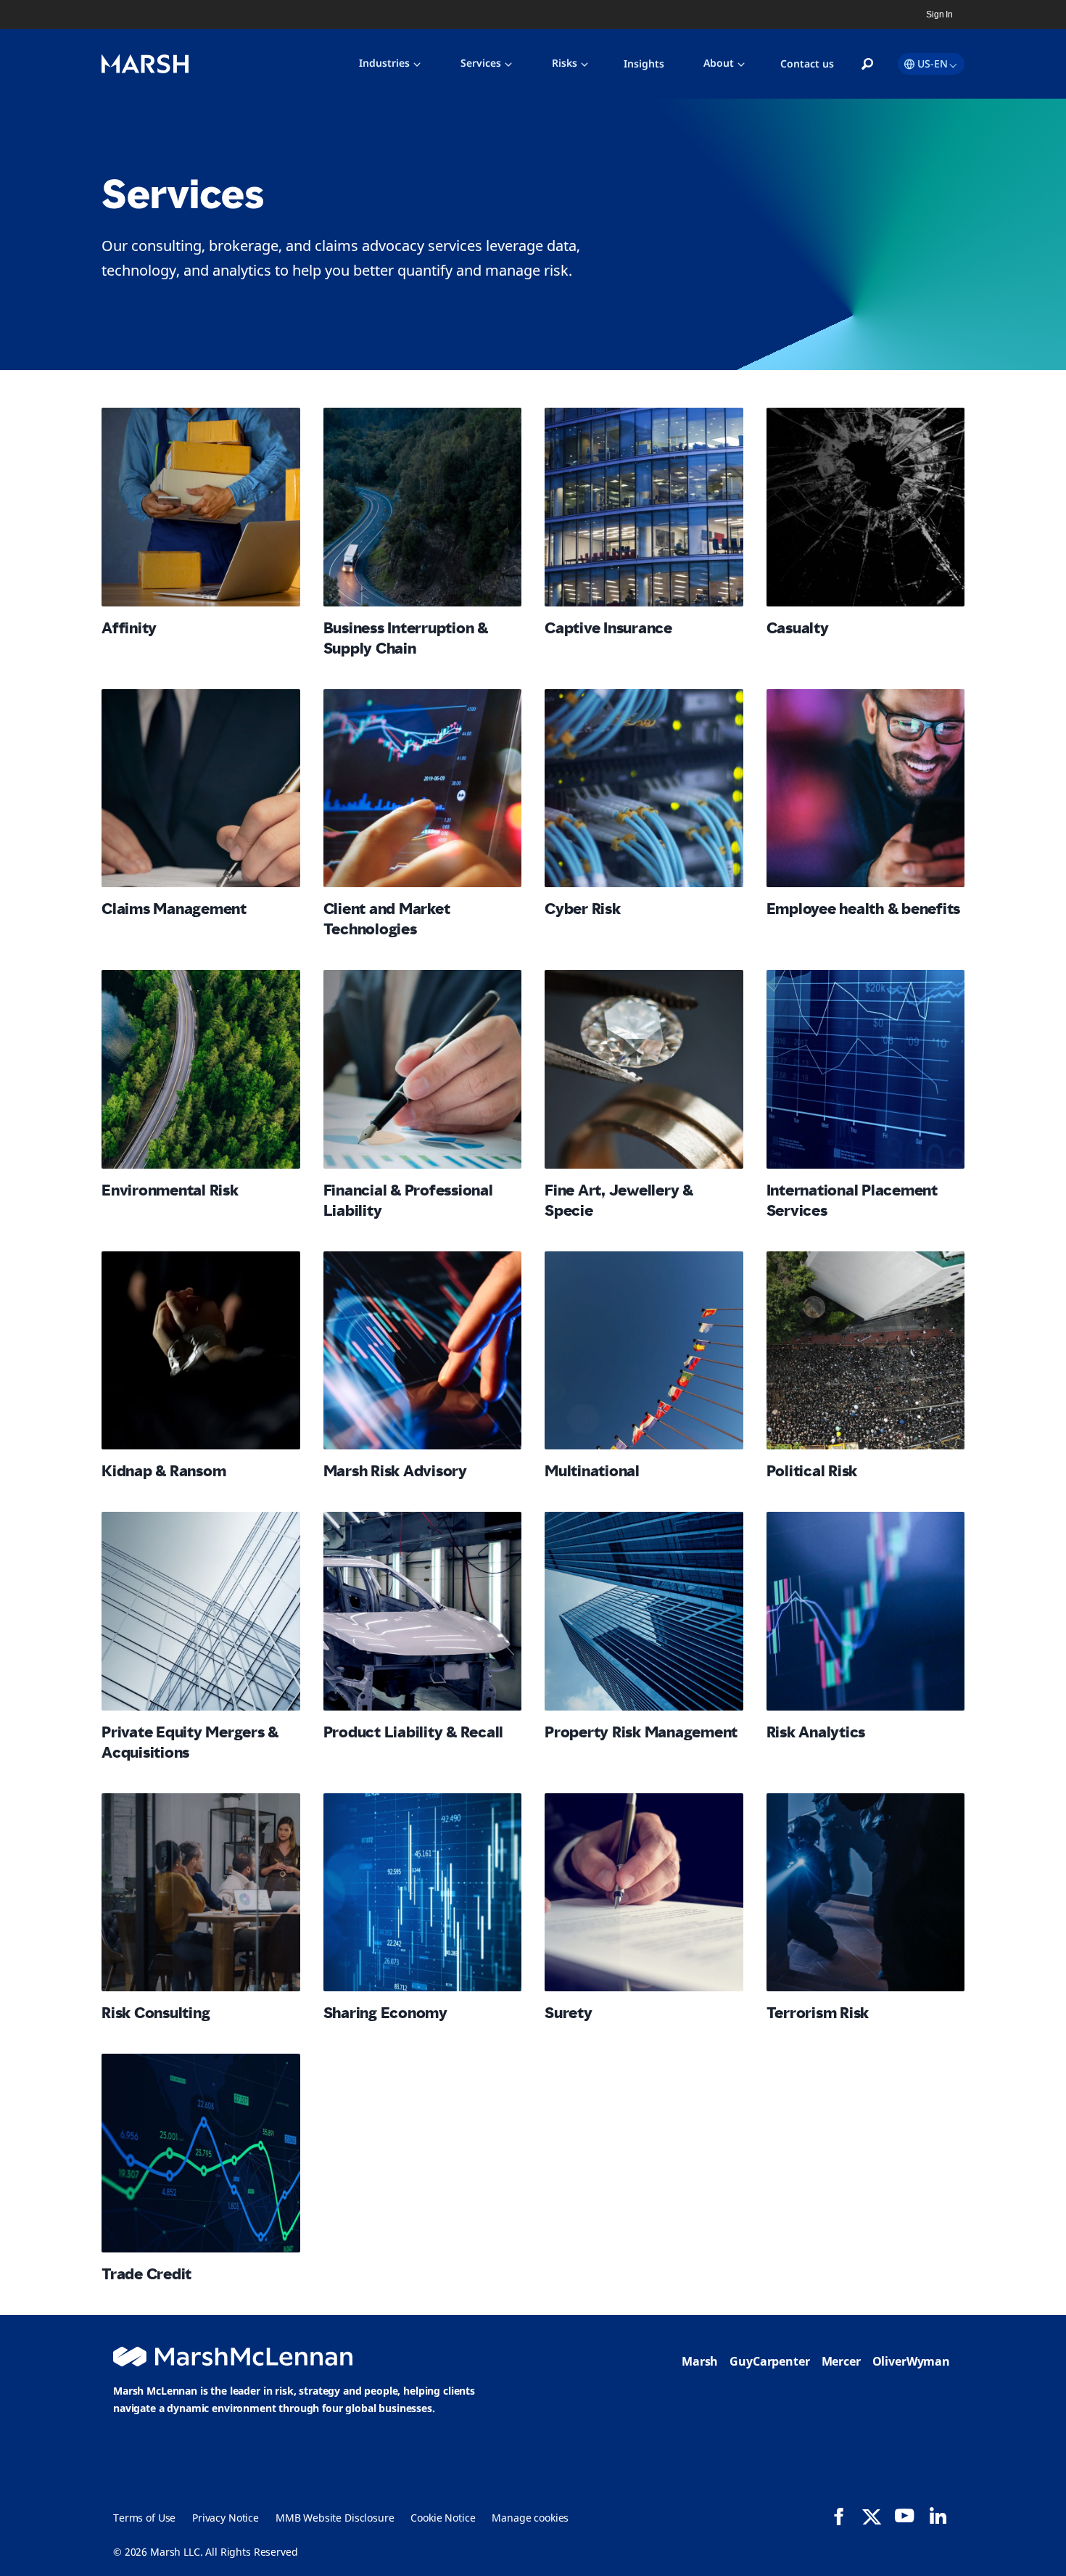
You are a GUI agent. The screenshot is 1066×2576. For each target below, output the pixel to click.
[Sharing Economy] (423, 1893)
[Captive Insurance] (644, 507)
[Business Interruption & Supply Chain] (423, 507)
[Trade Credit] (201, 2153)
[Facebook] (839, 2517)
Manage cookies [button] (530, 2518)
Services (481, 63)
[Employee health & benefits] (866, 789)
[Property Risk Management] (644, 1611)
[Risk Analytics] (866, 1611)
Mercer (841, 2361)
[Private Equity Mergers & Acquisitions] (201, 1611)
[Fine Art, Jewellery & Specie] (644, 1069)
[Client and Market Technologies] (423, 789)
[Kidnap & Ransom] (201, 1351)
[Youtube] (904, 2516)
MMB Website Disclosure (335, 2518)
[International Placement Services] (866, 1069)
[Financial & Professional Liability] (423, 1069)
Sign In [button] (939, 15)
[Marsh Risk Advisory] (423, 1351)
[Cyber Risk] (644, 789)
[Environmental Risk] (201, 1069)
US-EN (933, 63)
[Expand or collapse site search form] (867, 65)
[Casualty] (866, 507)
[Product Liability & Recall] (423, 1611)
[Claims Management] (201, 789)
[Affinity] (201, 507)
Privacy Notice (226, 2518)
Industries (384, 63)
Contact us (807, 63)
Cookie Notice (443, 2518)
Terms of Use (144, 2518)
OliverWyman (911, 2361)
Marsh (700, 2361)
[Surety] (644, 1893)
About (719, 63)
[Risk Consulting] (201, 1893)
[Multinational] (644, 1351)
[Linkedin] (938, 2516)
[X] (872, 2516)
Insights (644, 63)
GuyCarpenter (769, 2361)
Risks (565, 63)
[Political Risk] (866, 1351)
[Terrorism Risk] (866, 1893)
